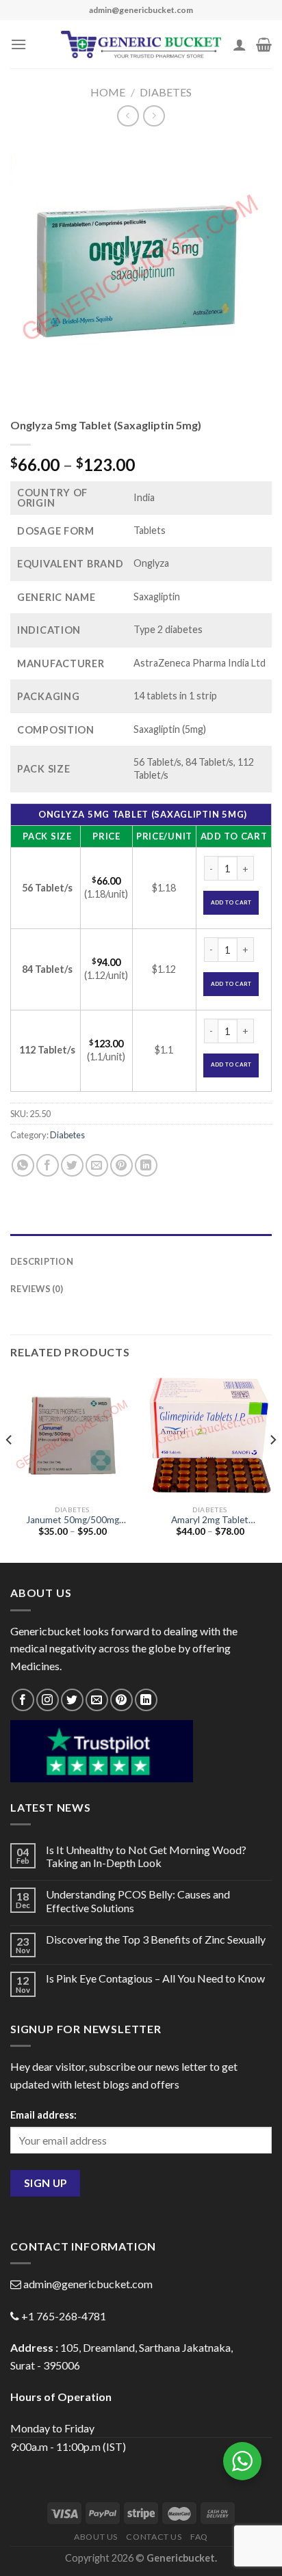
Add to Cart (231, 902)
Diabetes (166, 92)
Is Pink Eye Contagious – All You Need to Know (155, 1978)
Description (42, 1261)
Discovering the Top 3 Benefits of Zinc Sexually (156, 1939)
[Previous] (10, 1467)
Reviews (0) (37, 1289)
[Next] (272, 1467)
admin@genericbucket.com (88, 2284)
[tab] (141, 1241)
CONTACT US (154, 2537)
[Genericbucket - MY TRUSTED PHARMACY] (141, 44)
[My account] (240, 44)
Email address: (43, 2115)
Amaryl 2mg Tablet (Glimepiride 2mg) (210, 1520)
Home (108, 92)
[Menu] (18, 44)
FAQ (199, 2537)
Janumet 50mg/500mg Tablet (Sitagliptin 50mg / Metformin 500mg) (73, 1520)
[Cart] (264, 44)
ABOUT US (96, 2537)
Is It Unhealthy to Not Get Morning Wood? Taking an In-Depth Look (146, 1856)
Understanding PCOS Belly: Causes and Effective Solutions (138, 1901)
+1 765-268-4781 (64, 2316)
